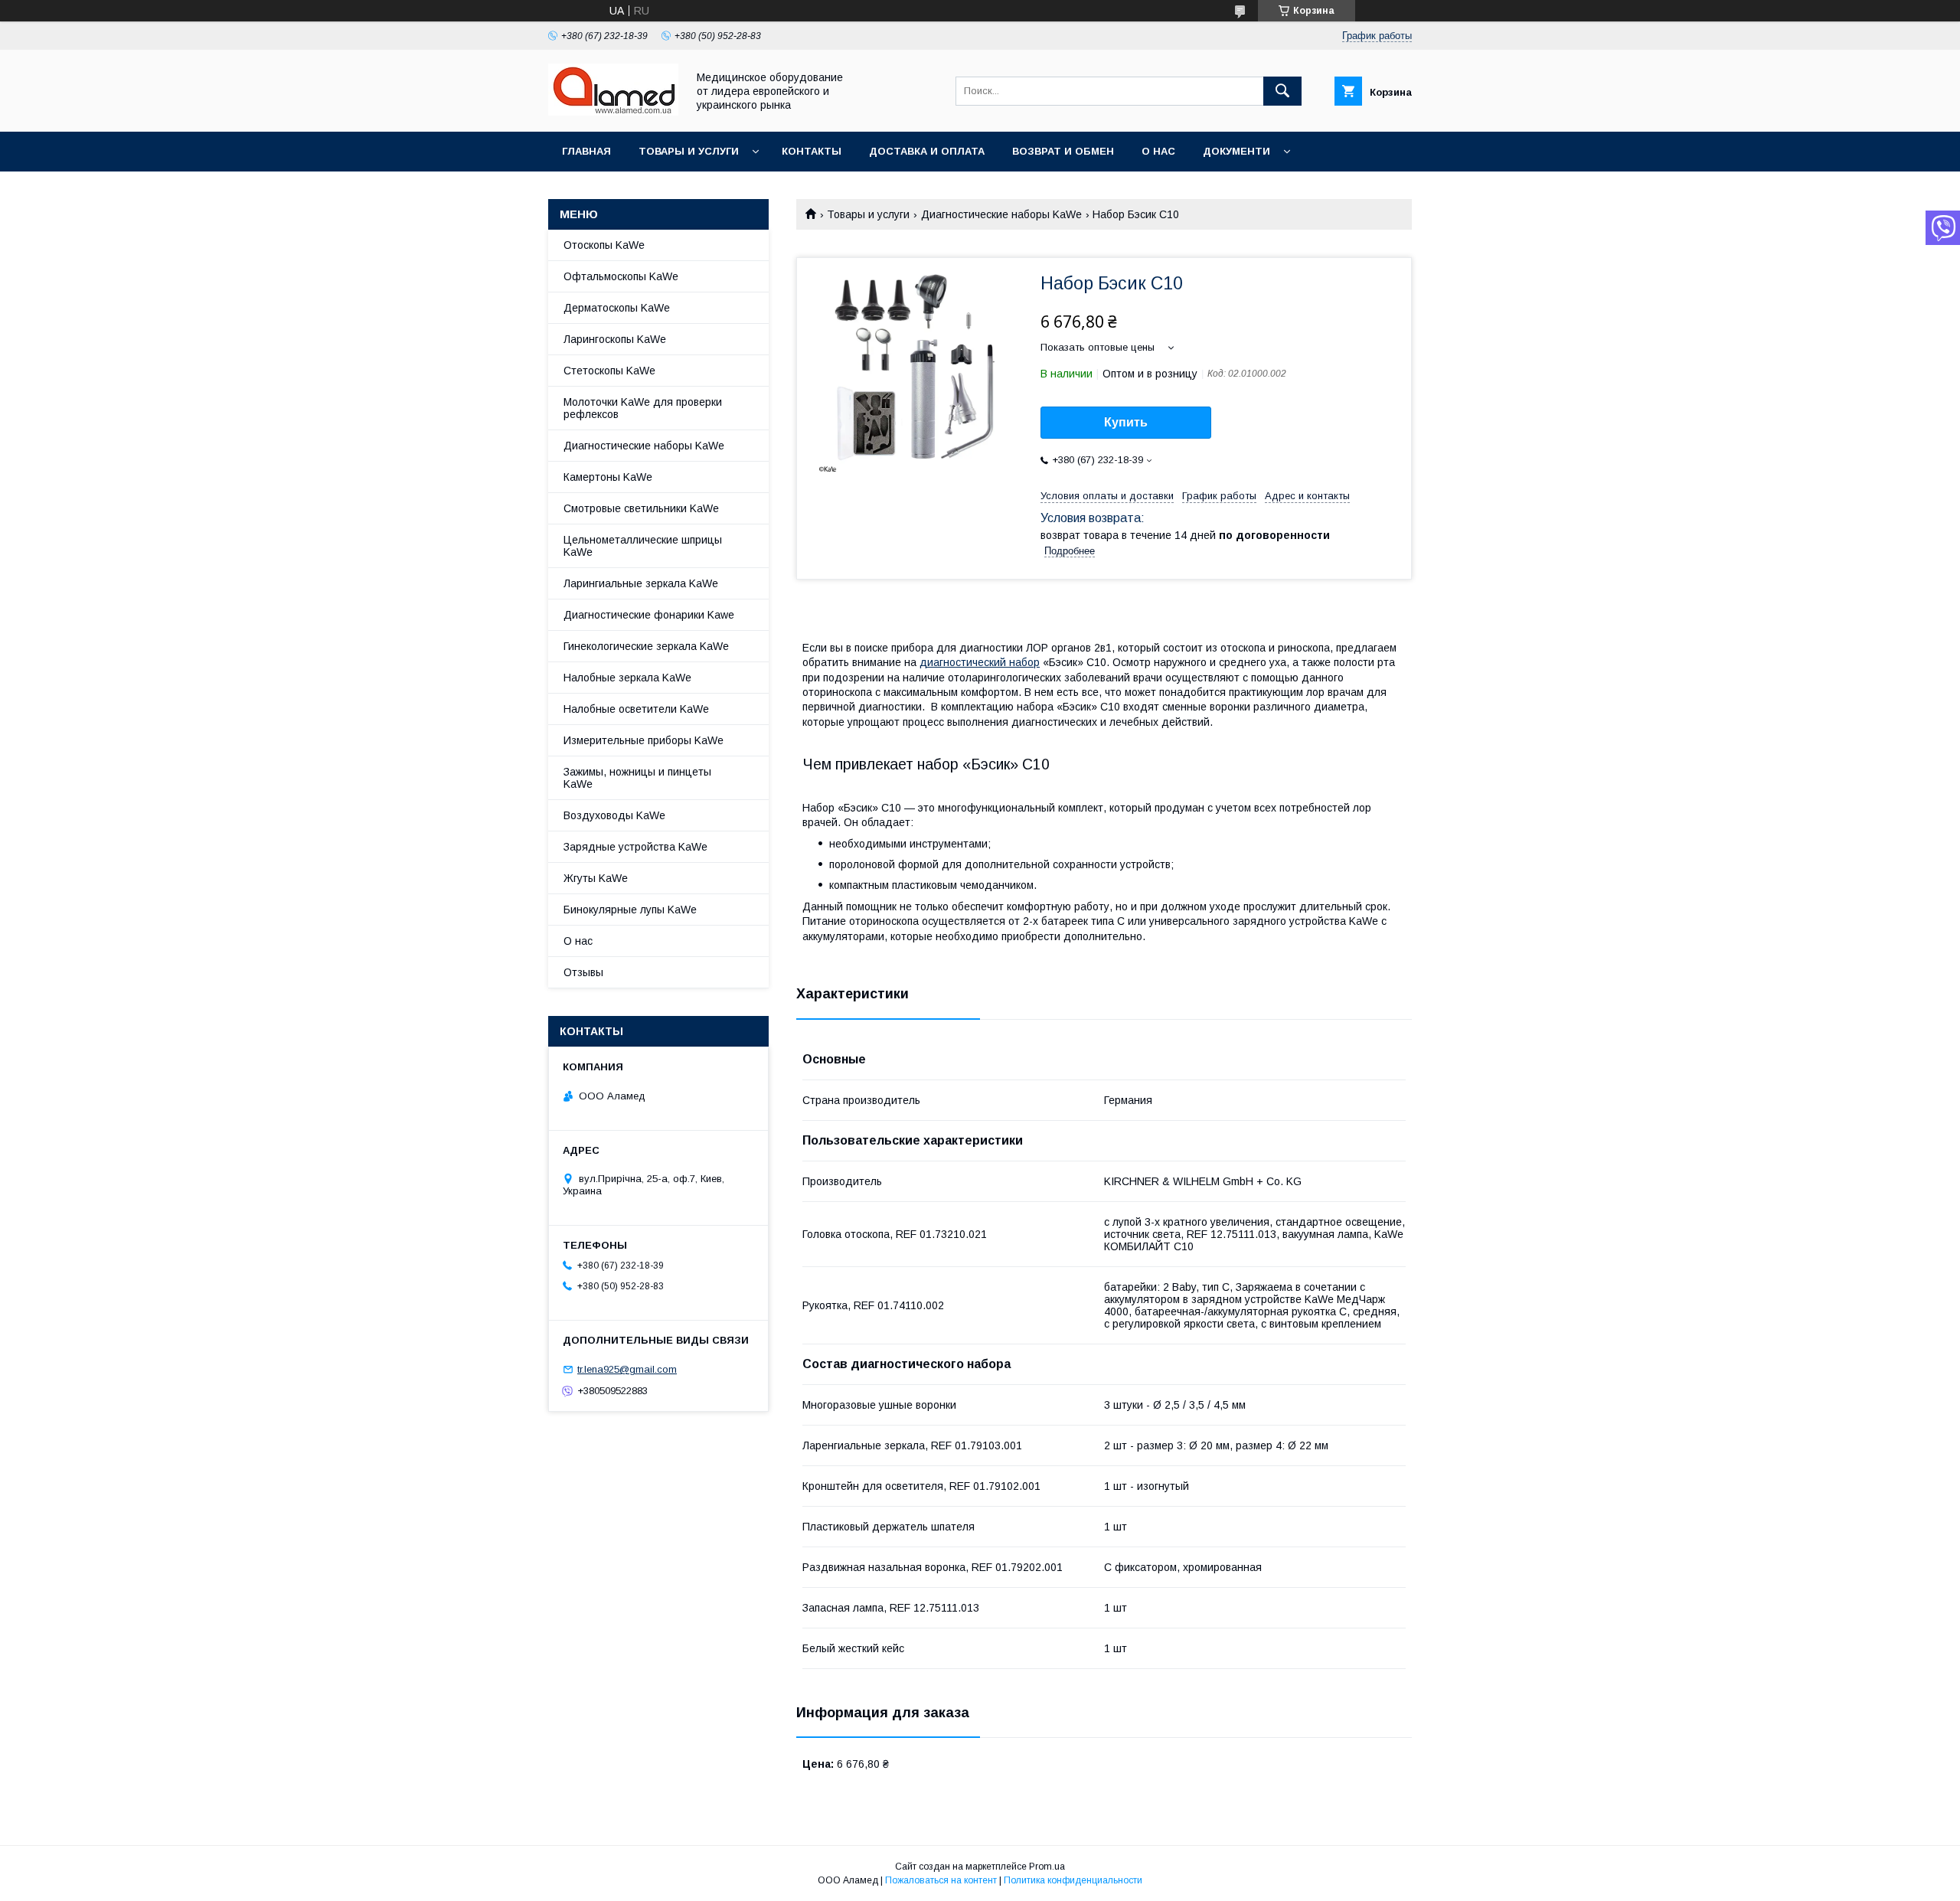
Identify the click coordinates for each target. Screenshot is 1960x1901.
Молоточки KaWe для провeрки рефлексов (643, 408)
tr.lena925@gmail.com (627, 1369)
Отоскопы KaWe (604, 245)
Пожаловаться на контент (941, 1880)
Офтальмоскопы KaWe (621, 276)
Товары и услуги (689, 151)
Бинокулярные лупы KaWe (630, 910)
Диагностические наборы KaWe (1001, 214)
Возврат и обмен (1063, 151)
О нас (1158, 151)
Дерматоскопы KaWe (617, 308)
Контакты (812, 151)
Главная (586, 151)
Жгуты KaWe (596, 878)
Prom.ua (1047, 1867)
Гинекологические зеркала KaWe (646, 646)
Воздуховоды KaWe (614, 815)
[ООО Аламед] (613, 112)
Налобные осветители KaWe (636, 709)
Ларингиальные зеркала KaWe (641, 583)
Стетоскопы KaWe (609, 371)
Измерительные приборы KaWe (644, 740)
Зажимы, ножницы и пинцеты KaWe (637, 778)
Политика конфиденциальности (1073, 1880)
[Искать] (1282, 91)
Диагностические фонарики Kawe (649, 615)
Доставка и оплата (927, 151)
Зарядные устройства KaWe (635, 847)
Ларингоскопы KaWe (615, 339)
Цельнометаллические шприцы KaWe (643, 546)
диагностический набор (980, 662)
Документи (1236, 151)
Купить (1126, 422)
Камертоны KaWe (608, 477)
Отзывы (583, 972)
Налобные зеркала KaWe (627, 678)
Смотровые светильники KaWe (641, 508)
